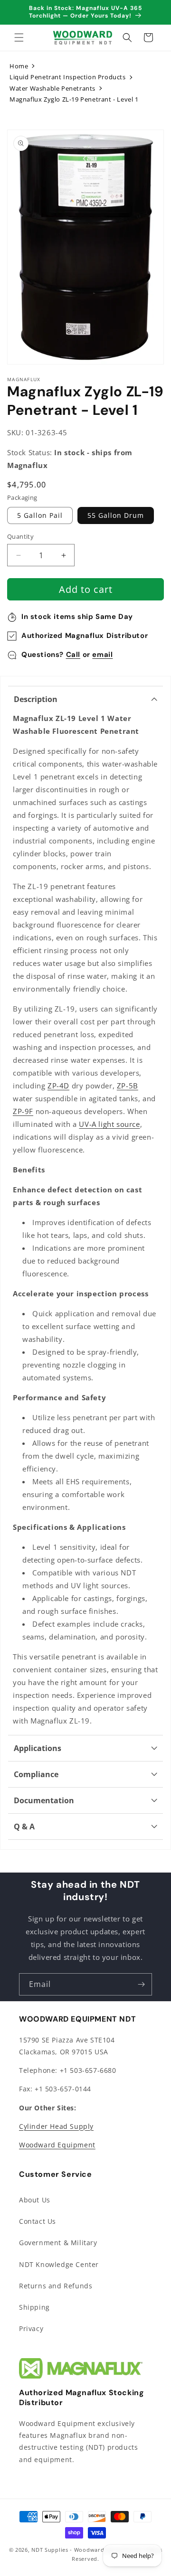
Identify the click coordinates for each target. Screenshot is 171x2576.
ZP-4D (58, 1086)
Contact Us (38, 2221)
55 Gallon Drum (116, 515)
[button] (19, 37)
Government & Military (58, 2243)
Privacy (31, 2328)
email (102, 655)
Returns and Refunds (56, 2286)
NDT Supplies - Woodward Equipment (84, 2550)
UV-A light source (109, 1124)
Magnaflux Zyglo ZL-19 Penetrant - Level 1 (74, 99)
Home (19, 66)
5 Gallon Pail (40, 515)
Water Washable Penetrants (52, 88)
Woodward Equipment (57, 2145)
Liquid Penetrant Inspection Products (68, 77)
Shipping (34, 2307)
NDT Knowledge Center (59, 2264)
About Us (35, 2200)
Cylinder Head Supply (56, 2126)
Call (73, 655)
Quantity (20, 536)
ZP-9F (23, 1111)
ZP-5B (128, 1086)
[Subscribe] (141, 1984)
